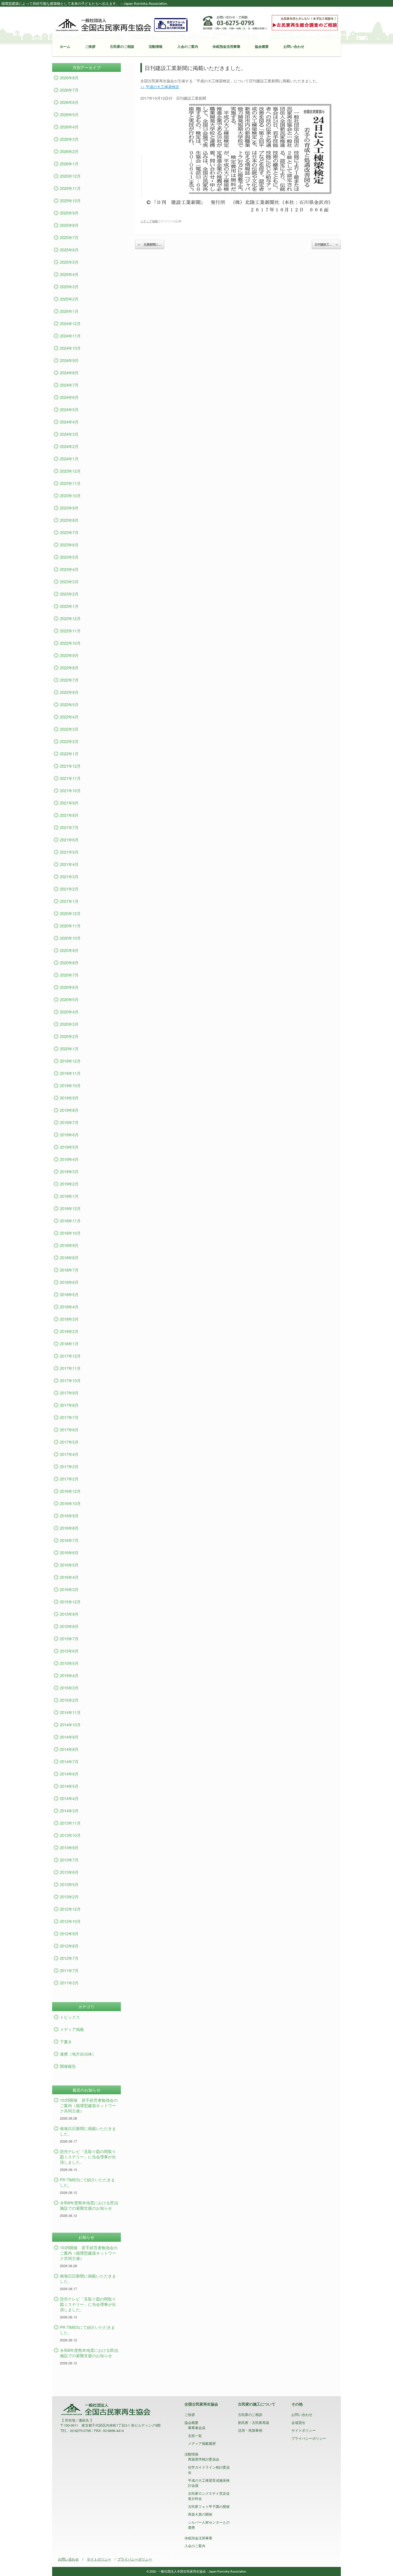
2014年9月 (69, 1737)
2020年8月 (69, 963)
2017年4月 (69, 1454)
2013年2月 (69, 1897)
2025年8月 (69, 225)
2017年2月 (69, 1479)
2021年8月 (69, 815)
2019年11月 (70, 1073)
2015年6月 (69, 1651)
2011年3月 (69, 1983)
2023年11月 (70, 483)
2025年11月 (70, 188)
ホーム (65, 46)
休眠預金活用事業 (226, 46)
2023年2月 (69, 594)
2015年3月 (69, 1688)
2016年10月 (70, 1503)
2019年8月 (69, 1110)
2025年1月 (69, 311)
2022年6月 (69, 692)
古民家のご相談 (122, 46)
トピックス (70, 2017)
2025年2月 (69, 299)
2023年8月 (69, 520)
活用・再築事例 (250, 2430)
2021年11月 (70, 778)
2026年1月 (69, 164)
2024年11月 (70, 336)
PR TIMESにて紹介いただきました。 (87, 2182)
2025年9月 (69, 213)
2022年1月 (69, 754)
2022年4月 (69, 717)
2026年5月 (69, 114)
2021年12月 (70, 766)
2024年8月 (69, 373)
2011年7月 (69, 1970)
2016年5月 (69, 1565)
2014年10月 (70, 1725)
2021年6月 (69, 840)
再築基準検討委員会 (204, 2459)
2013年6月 (69, 1872)
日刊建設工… (326, 244)
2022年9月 (69, 655)
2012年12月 (70, 1909)
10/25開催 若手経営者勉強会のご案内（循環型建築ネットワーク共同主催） (89, 2105)
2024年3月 (69, 434)
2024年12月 (70, 323)
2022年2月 (69, 741)
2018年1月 (69, 1344)
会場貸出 (298, 2422)
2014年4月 (69, 1798)
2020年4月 (69, 1012)
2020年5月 (69, 999)
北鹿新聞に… (150, 244)
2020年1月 (69, 1049)
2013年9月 (69, 1848)
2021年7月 (69, 827)
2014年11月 (70, 1712)
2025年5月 (69, 262)
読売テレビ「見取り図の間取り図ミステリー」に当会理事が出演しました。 (88, 2157)
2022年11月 (70, 631)
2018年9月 (69, 1245)
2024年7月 (69, 385)
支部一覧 (195, 2436)
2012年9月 (69, 1934)
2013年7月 (69, 1860)
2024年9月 (69, 360)
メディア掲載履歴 (202, 2443)
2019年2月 (69, 1184)
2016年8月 (69, 1528)
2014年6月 (69, 1774)
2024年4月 (69, 422)
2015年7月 (69, 1639)
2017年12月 (70, 1356)
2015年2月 (69, 1700)
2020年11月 (70, 926)
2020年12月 (70, 913)
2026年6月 (69, 102)
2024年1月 (69, 459)
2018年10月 (70, 1233)
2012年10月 (70, 1921)
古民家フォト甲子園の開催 (209, 2506)
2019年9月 (69, 1098)
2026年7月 (69, 90)
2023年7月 (69, 532)
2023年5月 (69, 557)
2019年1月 (69, 1196)
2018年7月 (69, 1270)
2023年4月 (69, 569)
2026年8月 (69, 78)
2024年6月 (69, 397)
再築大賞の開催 (200, 2514)
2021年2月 (69, 889)
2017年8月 (69, 1405)
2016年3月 (69, 1589)
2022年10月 (70, 643)
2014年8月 (69, 1749)
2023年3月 (69, 582)
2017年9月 (69, 1393)
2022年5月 (69, 704)
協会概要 (262, 46)
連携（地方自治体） (78, 2054)
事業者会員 (197, 2428)
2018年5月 (69, 1294)
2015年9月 (69, 1614)
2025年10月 (70, 201)
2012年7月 (69, 1958)
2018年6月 (69, 1282)
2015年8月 (69, 1626)
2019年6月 (69, 1135)
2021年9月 (69, 803)
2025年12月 (70, 176)
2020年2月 (69, 1036)
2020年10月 (70, 938)
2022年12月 (70, 618)
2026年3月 (69, 139)
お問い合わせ (294, 46)
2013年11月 (70, 1823)
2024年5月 (69, 409)
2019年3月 (69, 1172)
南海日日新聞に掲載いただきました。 (88, 2131)
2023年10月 (70, 496)
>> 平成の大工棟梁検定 (160, 87)
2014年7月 (69, 1761)
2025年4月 (69, 274)
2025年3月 (69, 287)
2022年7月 (69, 680)
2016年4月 (69, 1577)
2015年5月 (69, 1663)
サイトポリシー (304, 2430)
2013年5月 (69, 1884)
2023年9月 (69, 508)
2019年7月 (69, 1122)
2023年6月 (69, 545)
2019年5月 (69, 1147)
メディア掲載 (149, 221)
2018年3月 (69, 1319)
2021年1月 (69, 901)
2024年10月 (70, 348)
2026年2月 (69, 151)
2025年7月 (69, 237)
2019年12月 (70, 1061)
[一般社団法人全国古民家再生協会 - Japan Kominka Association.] (122, 24)
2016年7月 (69, 1540)
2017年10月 (70, 1380)
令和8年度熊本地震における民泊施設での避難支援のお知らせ (89, 2205)
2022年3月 (69, 729)
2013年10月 (70, 1835)
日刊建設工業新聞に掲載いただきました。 (195, 68)
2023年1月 (69, 606)
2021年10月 (70, 790)
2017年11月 (70, 1368)
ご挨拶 (90, 46)
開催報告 (68, 2066)
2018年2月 (69, 1331)
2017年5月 (69, 1442)
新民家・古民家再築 (254, 2422)
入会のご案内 (188, 46)
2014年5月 (69, 1786)
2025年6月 (69, 250)
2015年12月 (70, 1602)
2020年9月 (69, 950)
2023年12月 (70, 471)
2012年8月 (69, 1946)
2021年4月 (69, 864)
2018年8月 (69, 1258)
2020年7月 (69, 975)
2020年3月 (69, 1024)
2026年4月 (69, 127)
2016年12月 (70, 1491)
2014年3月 (69, 1811)
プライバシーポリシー (309, 2438)
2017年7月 (69, 1417)
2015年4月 (69, 1675)
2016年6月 (69, 1553)
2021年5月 (69, 852)
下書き (66, 2041)
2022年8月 (69, 668)
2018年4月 (69, 1307)
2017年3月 (69, 1466)
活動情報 (156, 46)
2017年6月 (69, 1430)
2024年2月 (69, 446)
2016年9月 (69, 1516)
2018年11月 (70, 1221)
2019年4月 (69, 1159)
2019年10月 (70, 1085)
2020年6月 (69, 987)
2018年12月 (70, 1208)
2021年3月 (69, 877)
